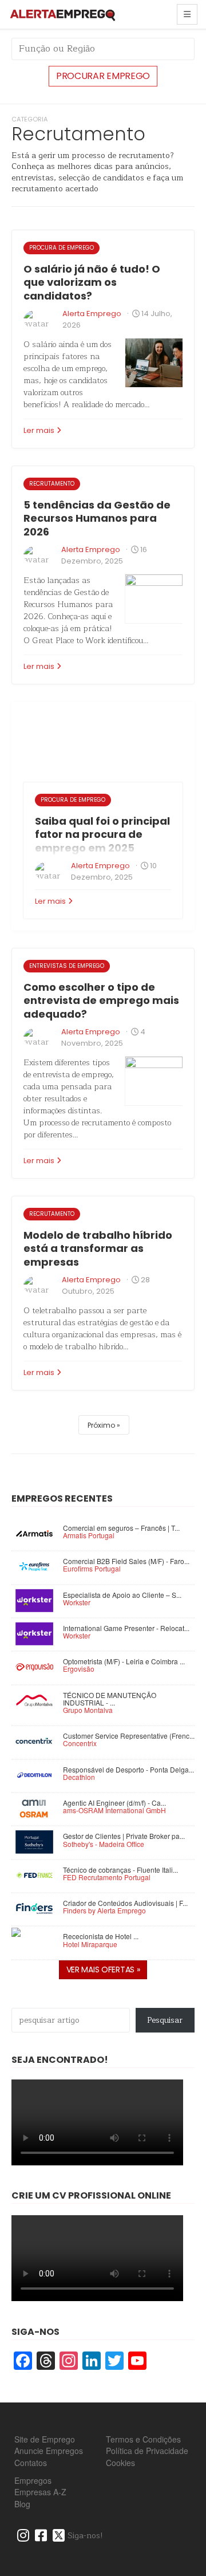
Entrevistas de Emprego (67, 966)
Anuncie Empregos (49, 2451)
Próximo (101, 1425)
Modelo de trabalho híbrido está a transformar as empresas (98, 1248)
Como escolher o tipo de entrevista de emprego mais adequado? (101, 1001)
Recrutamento (52, 484)
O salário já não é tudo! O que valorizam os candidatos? (92, 282)
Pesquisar (165, 2020)
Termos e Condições (143, 2439)
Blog (22, 2504)
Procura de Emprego (62, 248)
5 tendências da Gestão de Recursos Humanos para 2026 (97, 518)
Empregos (33, 2480)
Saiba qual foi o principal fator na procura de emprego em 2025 (102, 834)
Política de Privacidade (147, 2451)
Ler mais (39, 430)
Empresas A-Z (40, 2492)
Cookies (120, 2463)
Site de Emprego (45, 2439)
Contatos (31, 2463)
